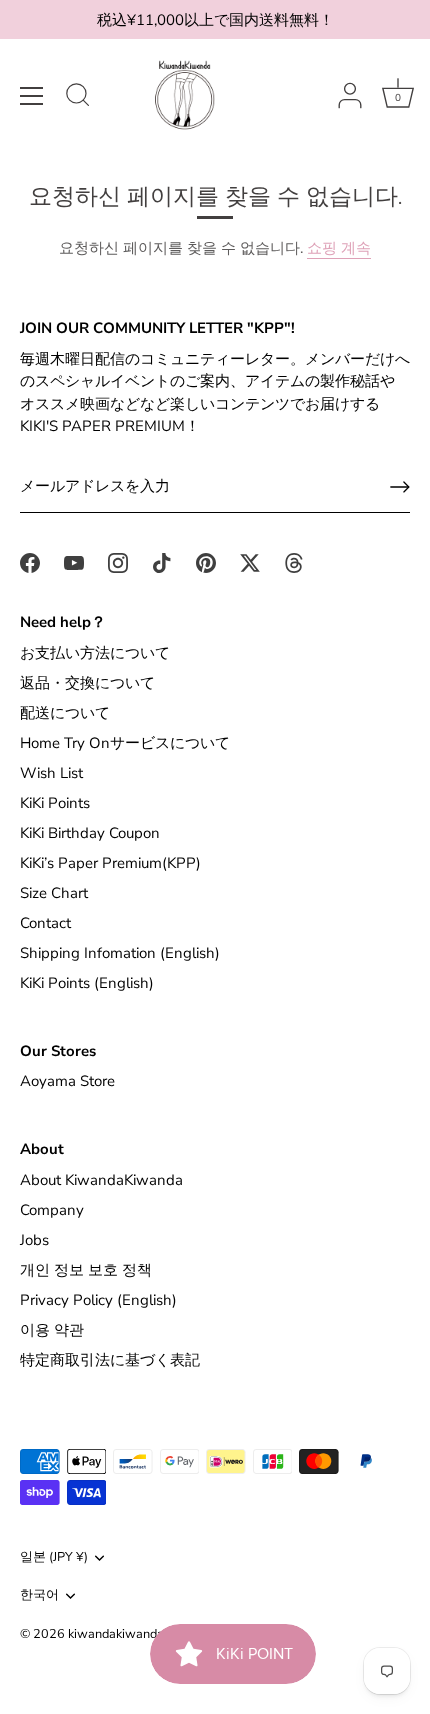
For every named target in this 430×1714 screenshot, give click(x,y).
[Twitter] (250, 561)
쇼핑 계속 (339, 248)
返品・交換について (87, 683)
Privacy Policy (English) (98, 1300)
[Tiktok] (162, 561)
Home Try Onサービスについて (125, 743)
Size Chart (54, 893)
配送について (65, 713)
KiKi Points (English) (87, 983)
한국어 (39, 1596)
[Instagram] (118, 561)
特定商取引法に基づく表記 (110, 1360)
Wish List (51, 773)
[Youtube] (74, 561)
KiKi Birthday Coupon (90, 833)
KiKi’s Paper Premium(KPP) (110, 863)
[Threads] (294, 561)
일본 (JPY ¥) (54, 1558)
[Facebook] (30, 561)
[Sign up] (400, 487)
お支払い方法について (95, 653)
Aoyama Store (67, 1081)
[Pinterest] (206, 561)
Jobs (34, 1240)
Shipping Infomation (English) (120, 953)
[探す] (78, 98)
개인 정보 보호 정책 (86, 1270)
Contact (45, 923)
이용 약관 (52, 1330)
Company (52, 1210)
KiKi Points (55, 803)
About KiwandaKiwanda (101, 1180)
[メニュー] (32, 96)
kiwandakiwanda (116, 1634)
